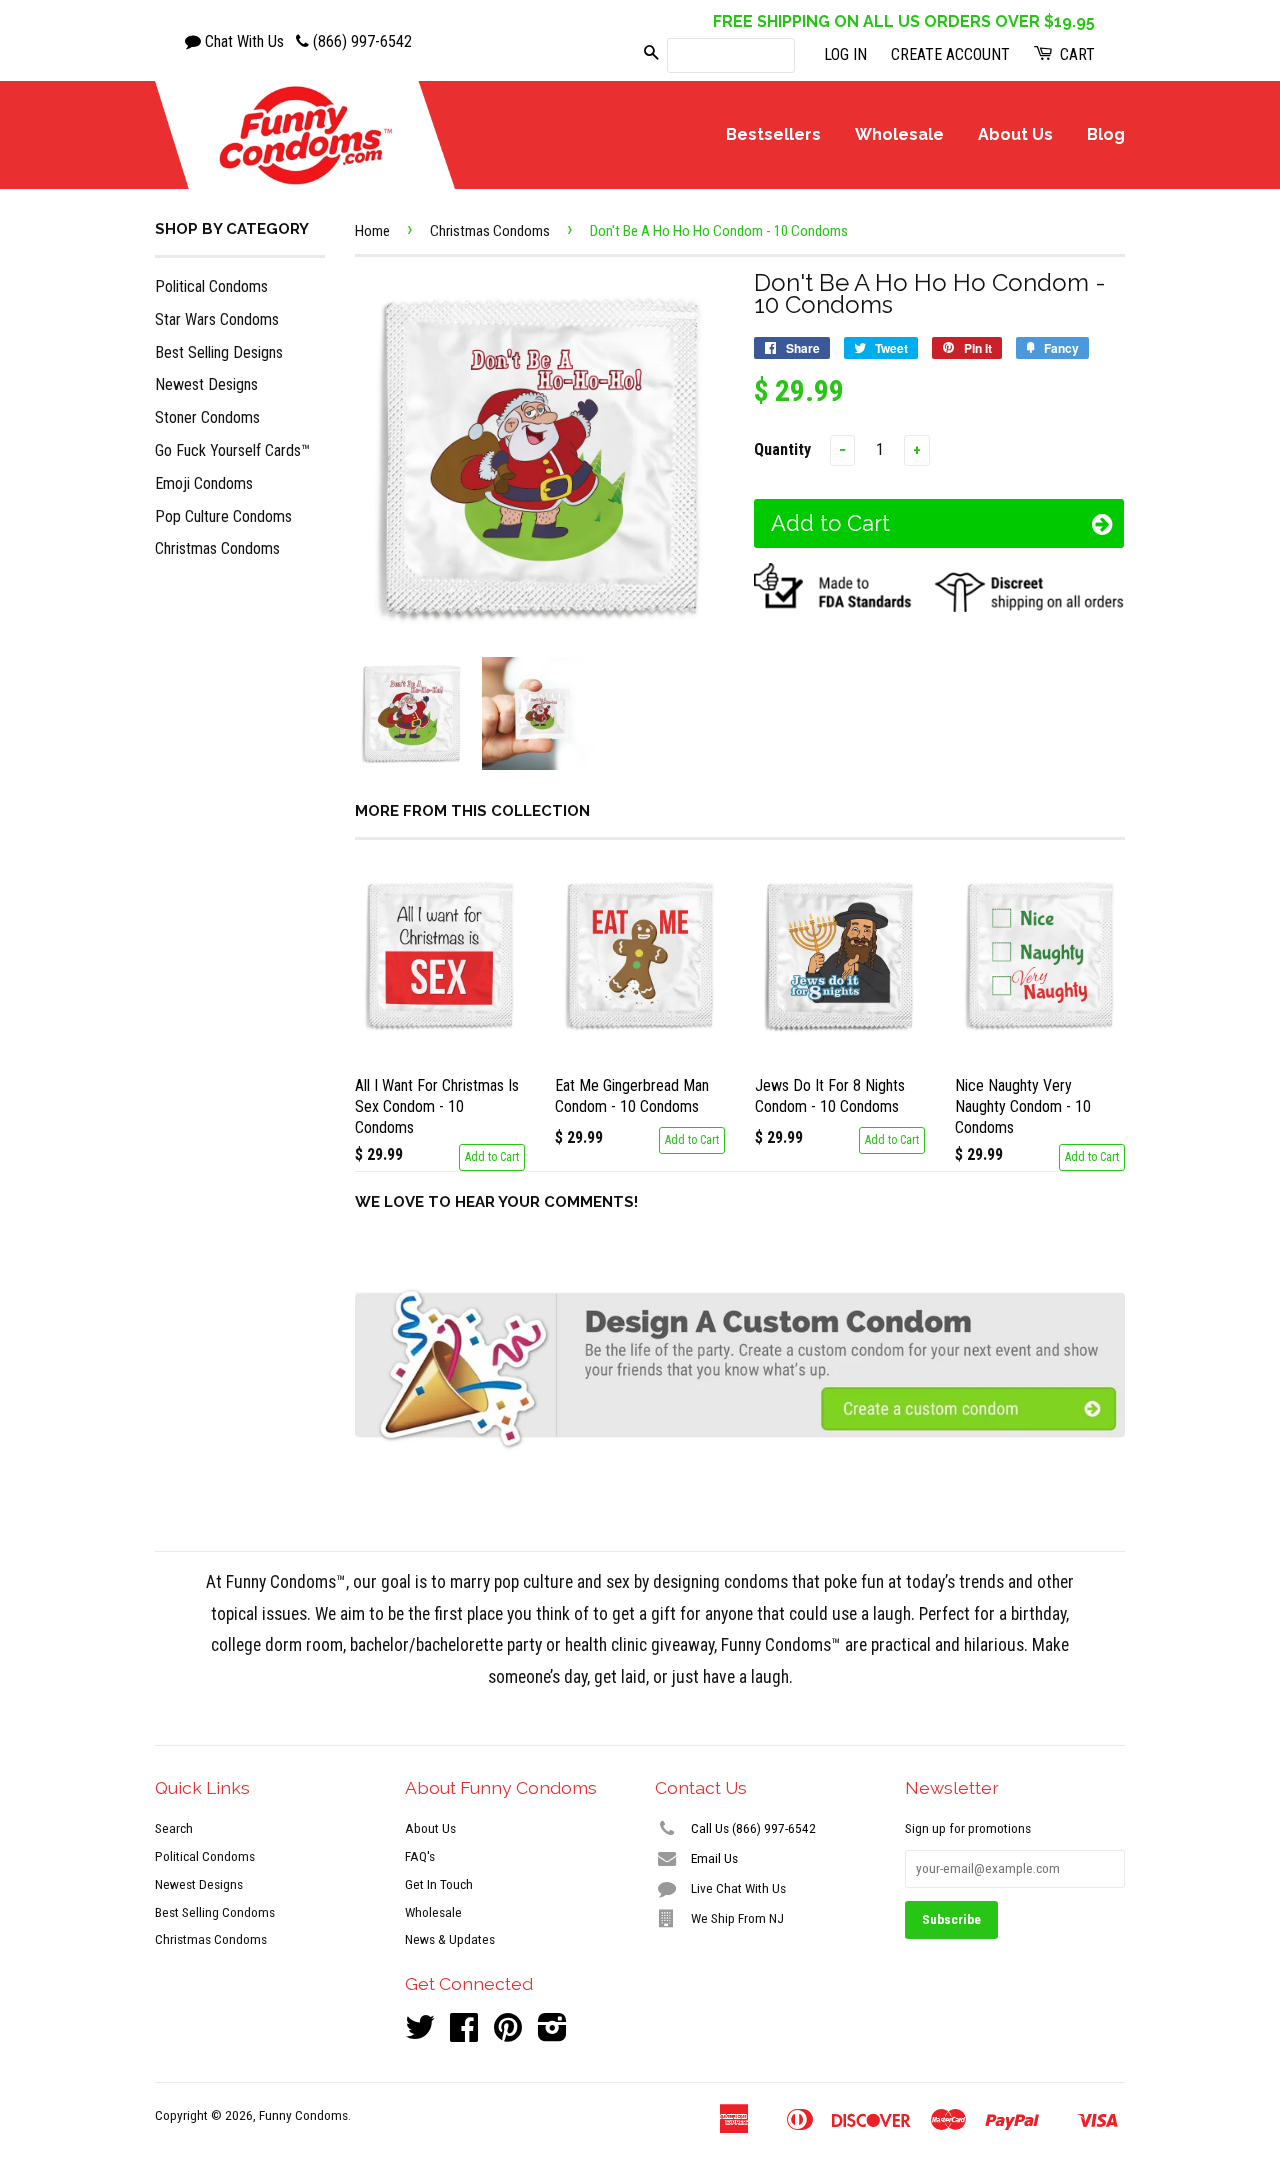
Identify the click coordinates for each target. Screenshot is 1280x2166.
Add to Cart (492, 1157)
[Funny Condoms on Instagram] (552, 2034)
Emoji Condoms (204, 483)
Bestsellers (773, 134)
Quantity (782, 449)
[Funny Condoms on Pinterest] (508, 2034)
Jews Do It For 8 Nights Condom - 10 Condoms (830, 1096)
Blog (1106, 134)
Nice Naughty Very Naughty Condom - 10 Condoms (1023, 1106)
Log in (845, 54)
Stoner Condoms (207, 417)
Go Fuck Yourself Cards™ (232, 450)
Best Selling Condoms (215, 1912)
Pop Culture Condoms (223, 516)
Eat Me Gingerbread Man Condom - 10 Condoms (632, 1096)
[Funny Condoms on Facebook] (464, 2034)
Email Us (713, 1858)
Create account (950, 54)
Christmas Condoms (217, 548)
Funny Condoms (303, 2115)
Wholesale (899, 134)
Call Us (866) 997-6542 (752, 1828)
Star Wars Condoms (217, 319)
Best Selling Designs (219, 352)
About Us (1015, 134)
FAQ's (420, 1856)
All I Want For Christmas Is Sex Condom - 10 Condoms (437, 1106)
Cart (1075, 54)
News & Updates (450, 1939)
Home (372, 231)
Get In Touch (439, 1884)
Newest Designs (206, 384)
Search (174, 1828)
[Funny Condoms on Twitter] (420, 2034)
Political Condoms (211, 286)
